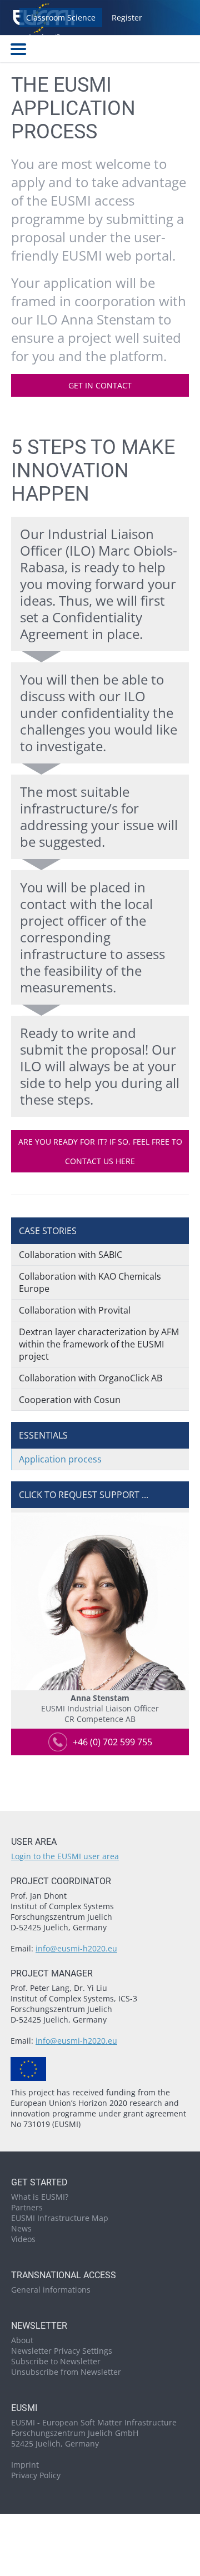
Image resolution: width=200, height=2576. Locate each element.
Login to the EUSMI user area (65, 1856)
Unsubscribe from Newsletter (66, 2372)
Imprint (25, 2465)
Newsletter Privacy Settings (62, 2351)
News (21, 2228)
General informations (51, 2290)
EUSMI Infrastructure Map (60, 2218)
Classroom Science (61, 18)
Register (127, 18)
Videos (23, 2239)
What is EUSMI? (40, 2197)
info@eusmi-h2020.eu (76, 1948)
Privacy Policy (36, 2475)
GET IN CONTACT (100, 385)
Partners (27, 2207)
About (22, 2340)
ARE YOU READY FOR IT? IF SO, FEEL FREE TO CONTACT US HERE (100, 1151)
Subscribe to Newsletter (56, 2361)
